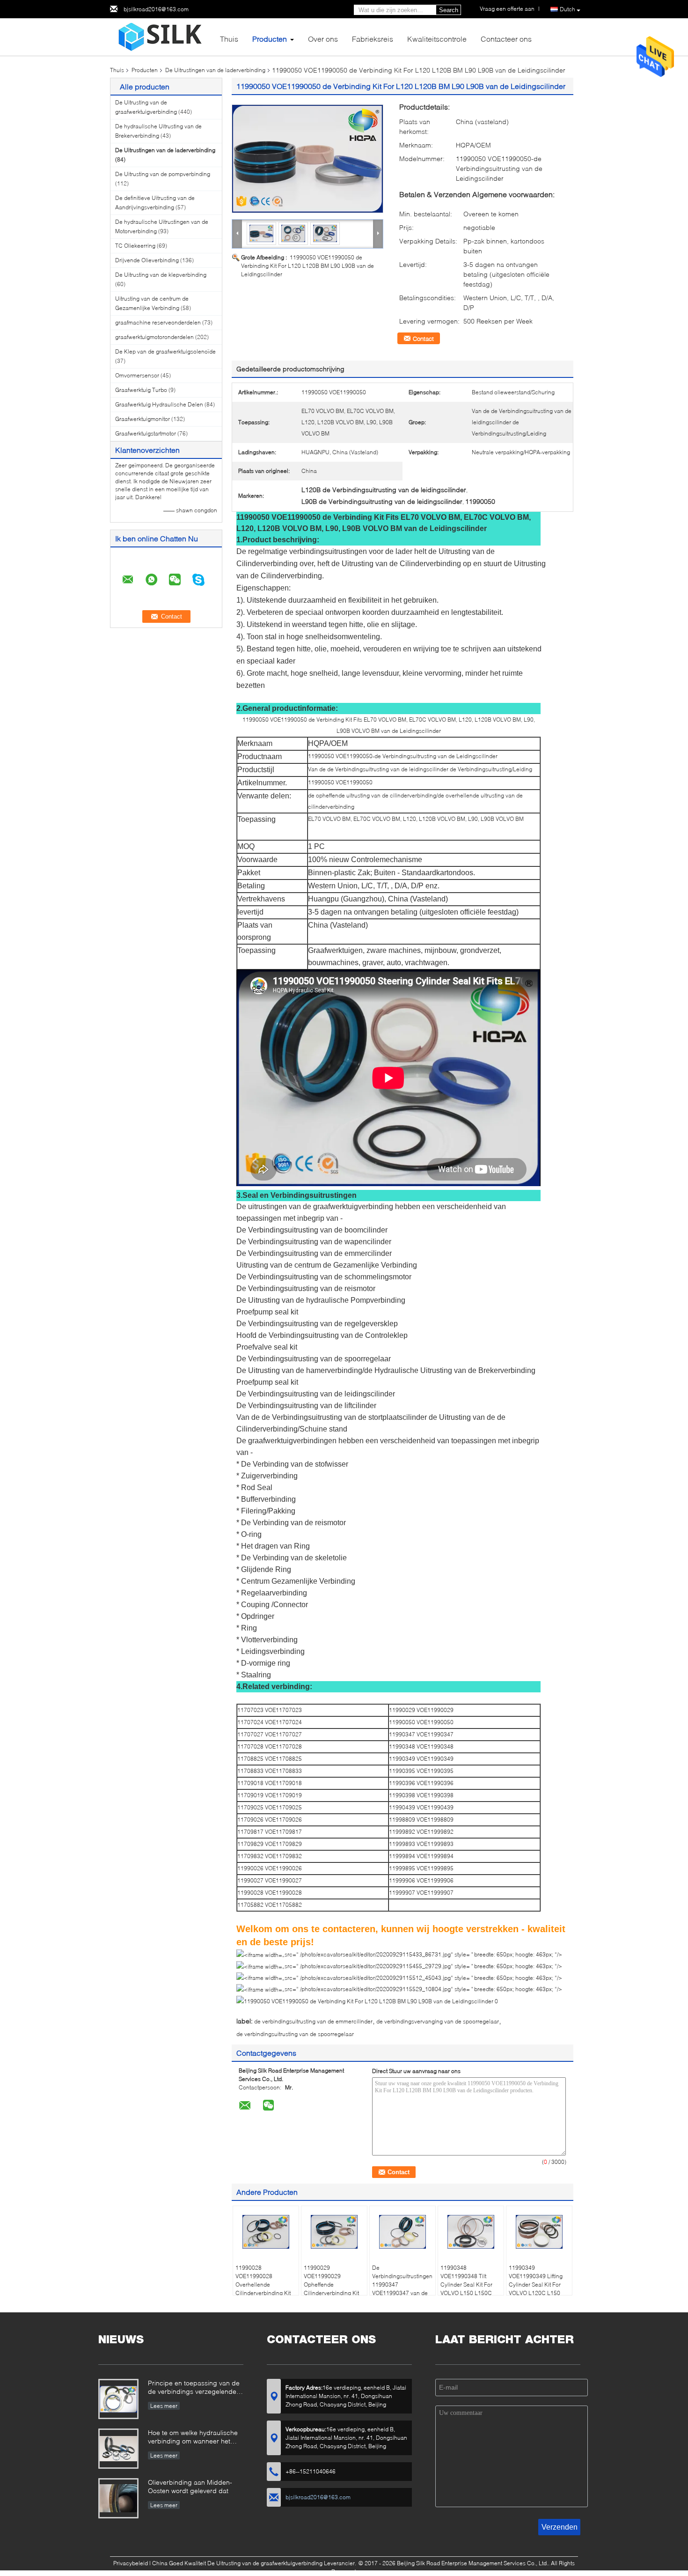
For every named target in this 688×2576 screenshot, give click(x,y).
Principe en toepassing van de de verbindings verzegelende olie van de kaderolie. (194, 2388)
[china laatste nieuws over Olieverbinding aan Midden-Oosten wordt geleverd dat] (118, 2498)
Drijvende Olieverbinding (147, 260)
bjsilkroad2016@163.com (156, 9)
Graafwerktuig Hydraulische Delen (159, 404)
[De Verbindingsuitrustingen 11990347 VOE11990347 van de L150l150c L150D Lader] (403, 2232)
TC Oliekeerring (135, 246)
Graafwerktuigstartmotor (146, 433)
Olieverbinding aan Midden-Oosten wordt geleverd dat (190, 2486)
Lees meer (164, 2406)
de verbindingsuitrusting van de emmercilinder (313, 2021)
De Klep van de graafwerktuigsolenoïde (165, 351)
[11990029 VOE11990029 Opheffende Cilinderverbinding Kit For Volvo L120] (334, 2232)
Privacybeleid (131, 2563)
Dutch (567, 9)
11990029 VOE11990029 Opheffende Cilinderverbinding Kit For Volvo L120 (331, 2284)
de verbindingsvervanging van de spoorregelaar (438, 2021)
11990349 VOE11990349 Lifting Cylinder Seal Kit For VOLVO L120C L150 (536, 2280)
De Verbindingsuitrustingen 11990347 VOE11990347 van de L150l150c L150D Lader (402, 2289)
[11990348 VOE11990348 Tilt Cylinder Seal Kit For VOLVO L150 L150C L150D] (471, 2232)
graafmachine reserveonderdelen (158, 322)
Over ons (323, 39)
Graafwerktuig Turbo (141, 390)
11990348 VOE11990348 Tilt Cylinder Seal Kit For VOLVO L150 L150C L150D (466, 2284)
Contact (423, 339)
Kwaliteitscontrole (437, 39)
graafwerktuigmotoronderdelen (154, 337)
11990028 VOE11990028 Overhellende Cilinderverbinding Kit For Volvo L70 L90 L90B (263, 2289)
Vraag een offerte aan (507, 9)
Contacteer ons (506, 39)
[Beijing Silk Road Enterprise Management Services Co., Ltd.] (161, 36)
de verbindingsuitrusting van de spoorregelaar (295, 2034)
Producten (270, 39)
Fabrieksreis (373, 39)
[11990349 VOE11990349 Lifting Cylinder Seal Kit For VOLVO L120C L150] (539, 2232)
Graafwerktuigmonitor (143, 419)
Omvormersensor (137, 375)
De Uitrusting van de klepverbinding (161, 275)
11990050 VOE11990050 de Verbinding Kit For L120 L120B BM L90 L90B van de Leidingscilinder (307, 266)
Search (449, 10)
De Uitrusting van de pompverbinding (163, 174)
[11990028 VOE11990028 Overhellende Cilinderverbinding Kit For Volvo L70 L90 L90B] (266, 2232)
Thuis (229, 39)
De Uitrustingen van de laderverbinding (215, 70)
